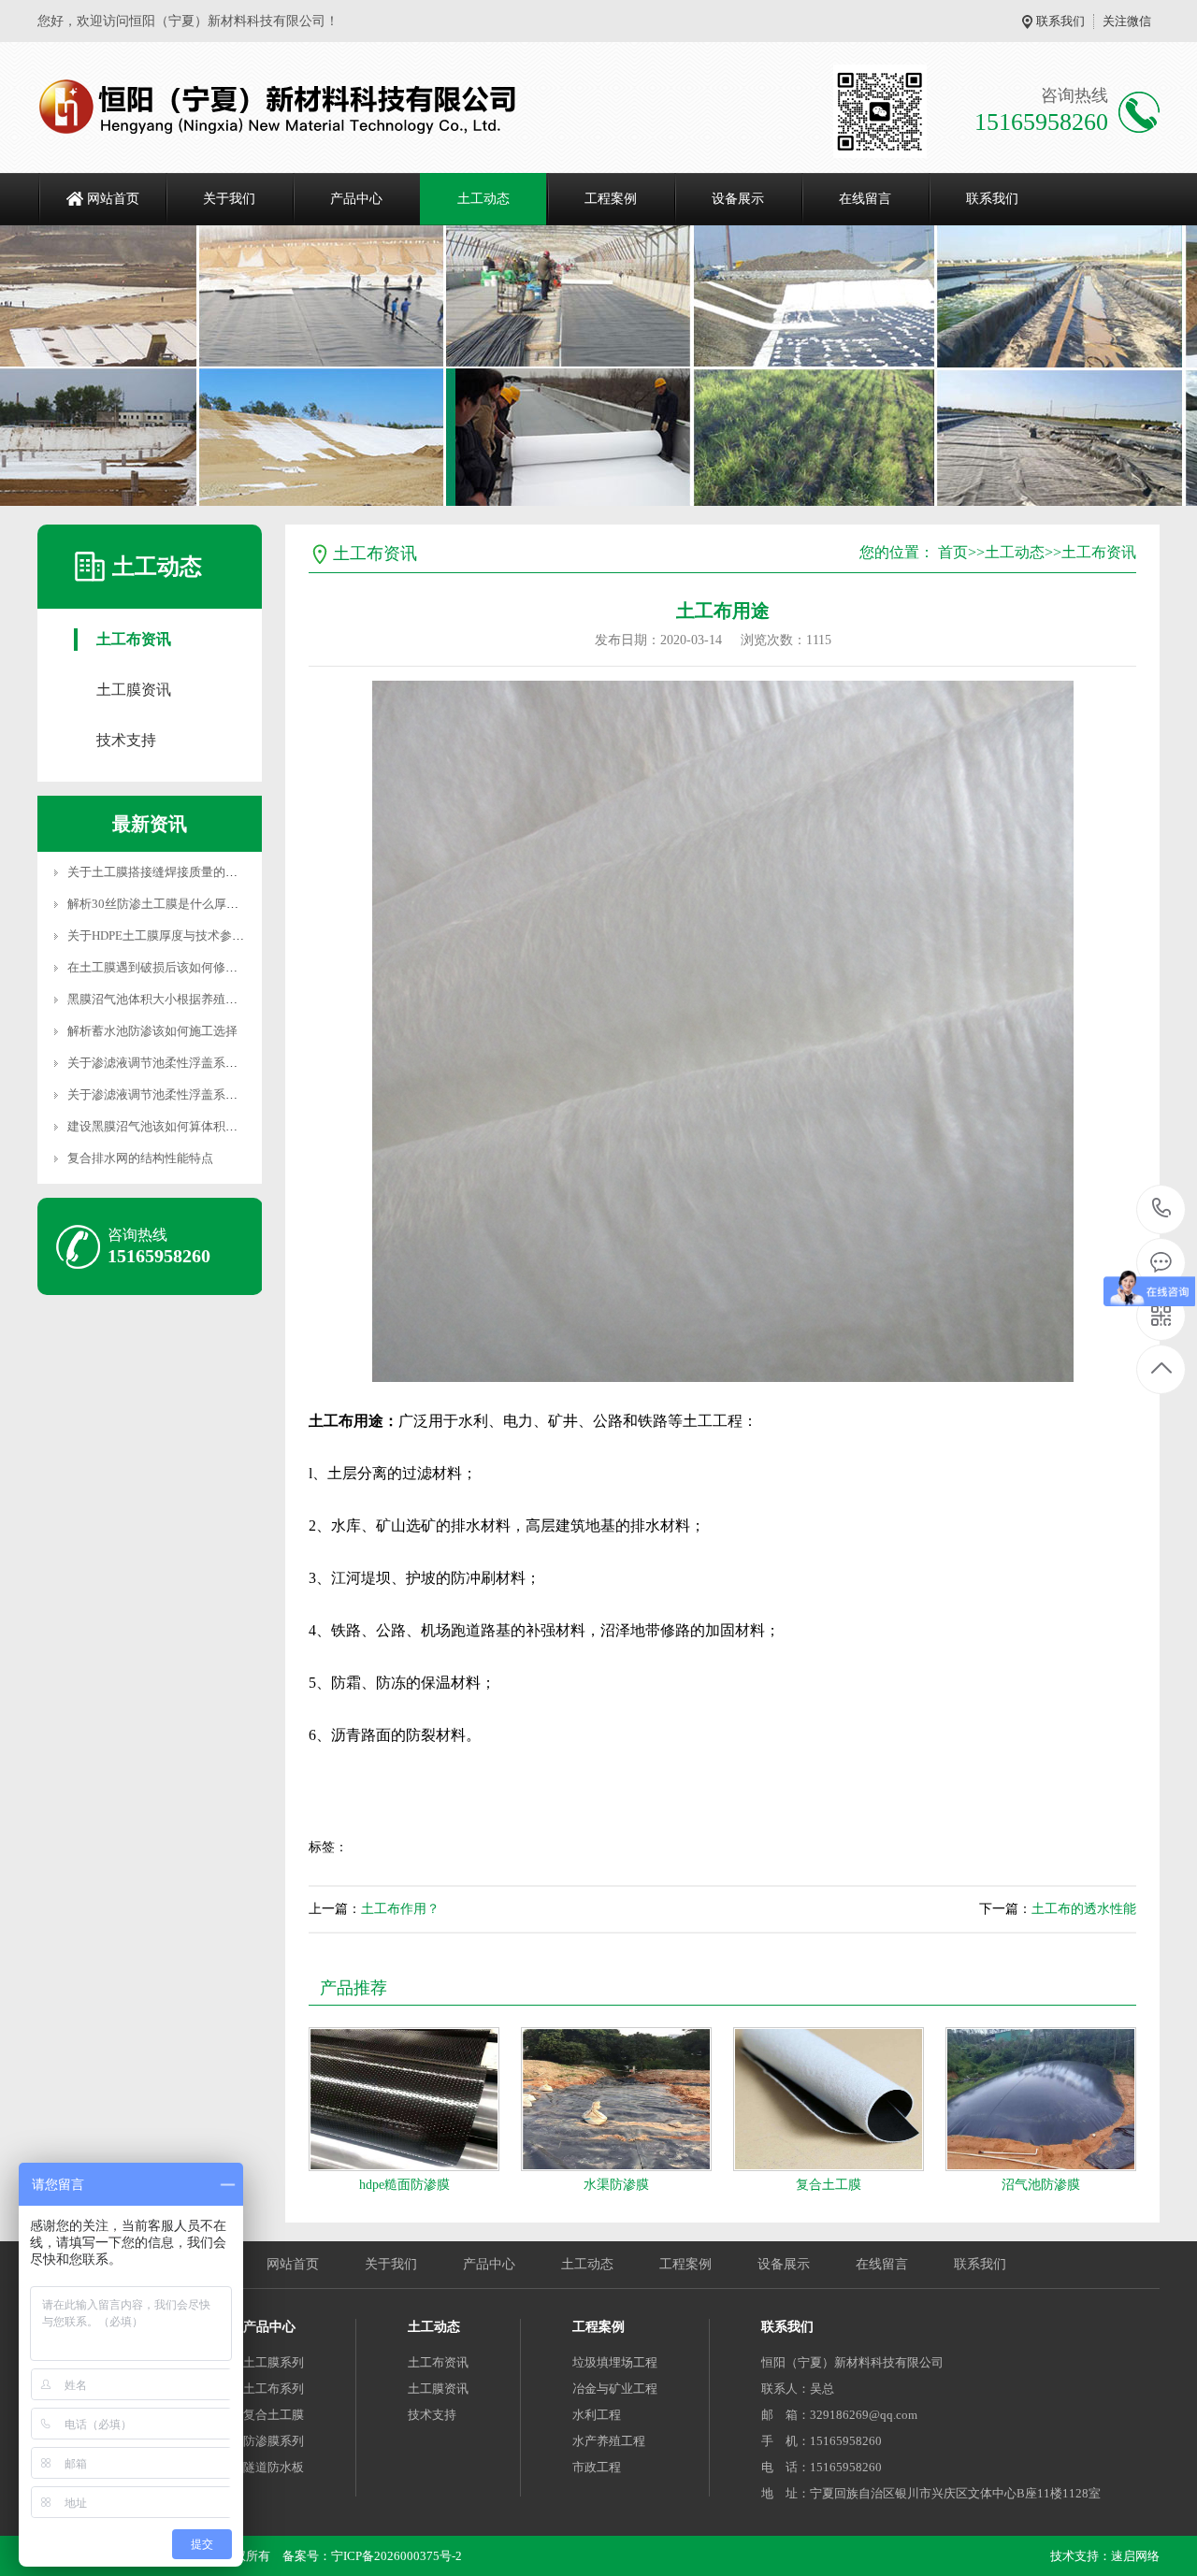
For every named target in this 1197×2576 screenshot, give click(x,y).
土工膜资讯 (134, 690)
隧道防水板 (274, 2467)
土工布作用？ (400, 1909)
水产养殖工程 (609, 2441)
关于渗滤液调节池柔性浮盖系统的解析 (171, 1094)
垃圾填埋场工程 (615, 2362)
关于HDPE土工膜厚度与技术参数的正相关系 (186, 935)
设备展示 (738, 199)
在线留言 (865, 199)
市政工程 (597, 2467)
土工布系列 (274, 2389)
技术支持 (126, 740)
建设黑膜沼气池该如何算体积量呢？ (165, 1126)
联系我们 (1060, 21)
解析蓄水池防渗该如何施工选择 (152, 1031)
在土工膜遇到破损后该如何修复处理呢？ (177, 967)
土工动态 (483, 199)
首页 (953, 552)
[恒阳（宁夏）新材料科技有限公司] (278, 108)
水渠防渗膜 (616, 2185)
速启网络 (1135, 2556)
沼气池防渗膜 (1041, 2185)
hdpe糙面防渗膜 (404, 2185)
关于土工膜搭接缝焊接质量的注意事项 (171, 872)
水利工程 (597, 2415)
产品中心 (356, 199)
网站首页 (113, 199)
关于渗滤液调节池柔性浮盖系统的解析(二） (185, 1063)
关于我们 (229, 199)
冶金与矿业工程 (615, 2389)
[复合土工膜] (829, 2099)
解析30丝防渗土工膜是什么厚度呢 (159, 904)
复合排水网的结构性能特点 (140, 1158)
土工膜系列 (274, 2362)
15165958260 (1162, 1209)
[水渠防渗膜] (616, 2099)
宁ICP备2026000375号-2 (397, 2556)
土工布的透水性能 (1084, 1909)
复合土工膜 (829, 2185)
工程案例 (611, 199)
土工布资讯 (134, 639)
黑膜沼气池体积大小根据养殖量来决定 (171, 999)
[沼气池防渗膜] (1041, 2099)
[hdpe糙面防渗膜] (404, 2099)
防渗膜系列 (274, 2441)
